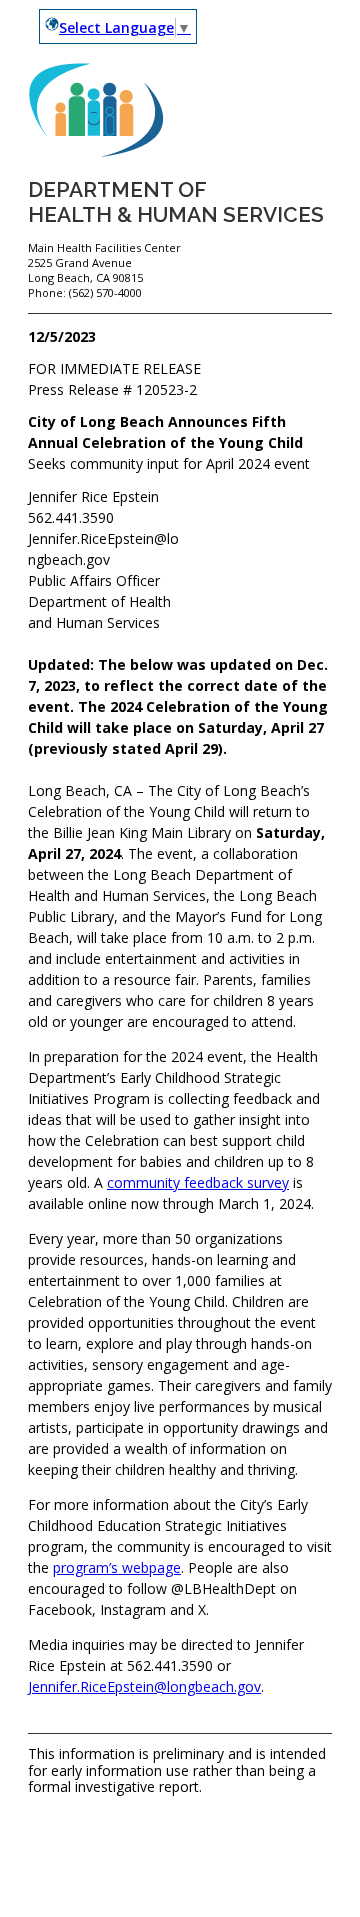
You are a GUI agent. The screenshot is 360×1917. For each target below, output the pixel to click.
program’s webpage (117, 1567)
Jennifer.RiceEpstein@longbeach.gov (144, 1686)
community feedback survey (198, 1182)
